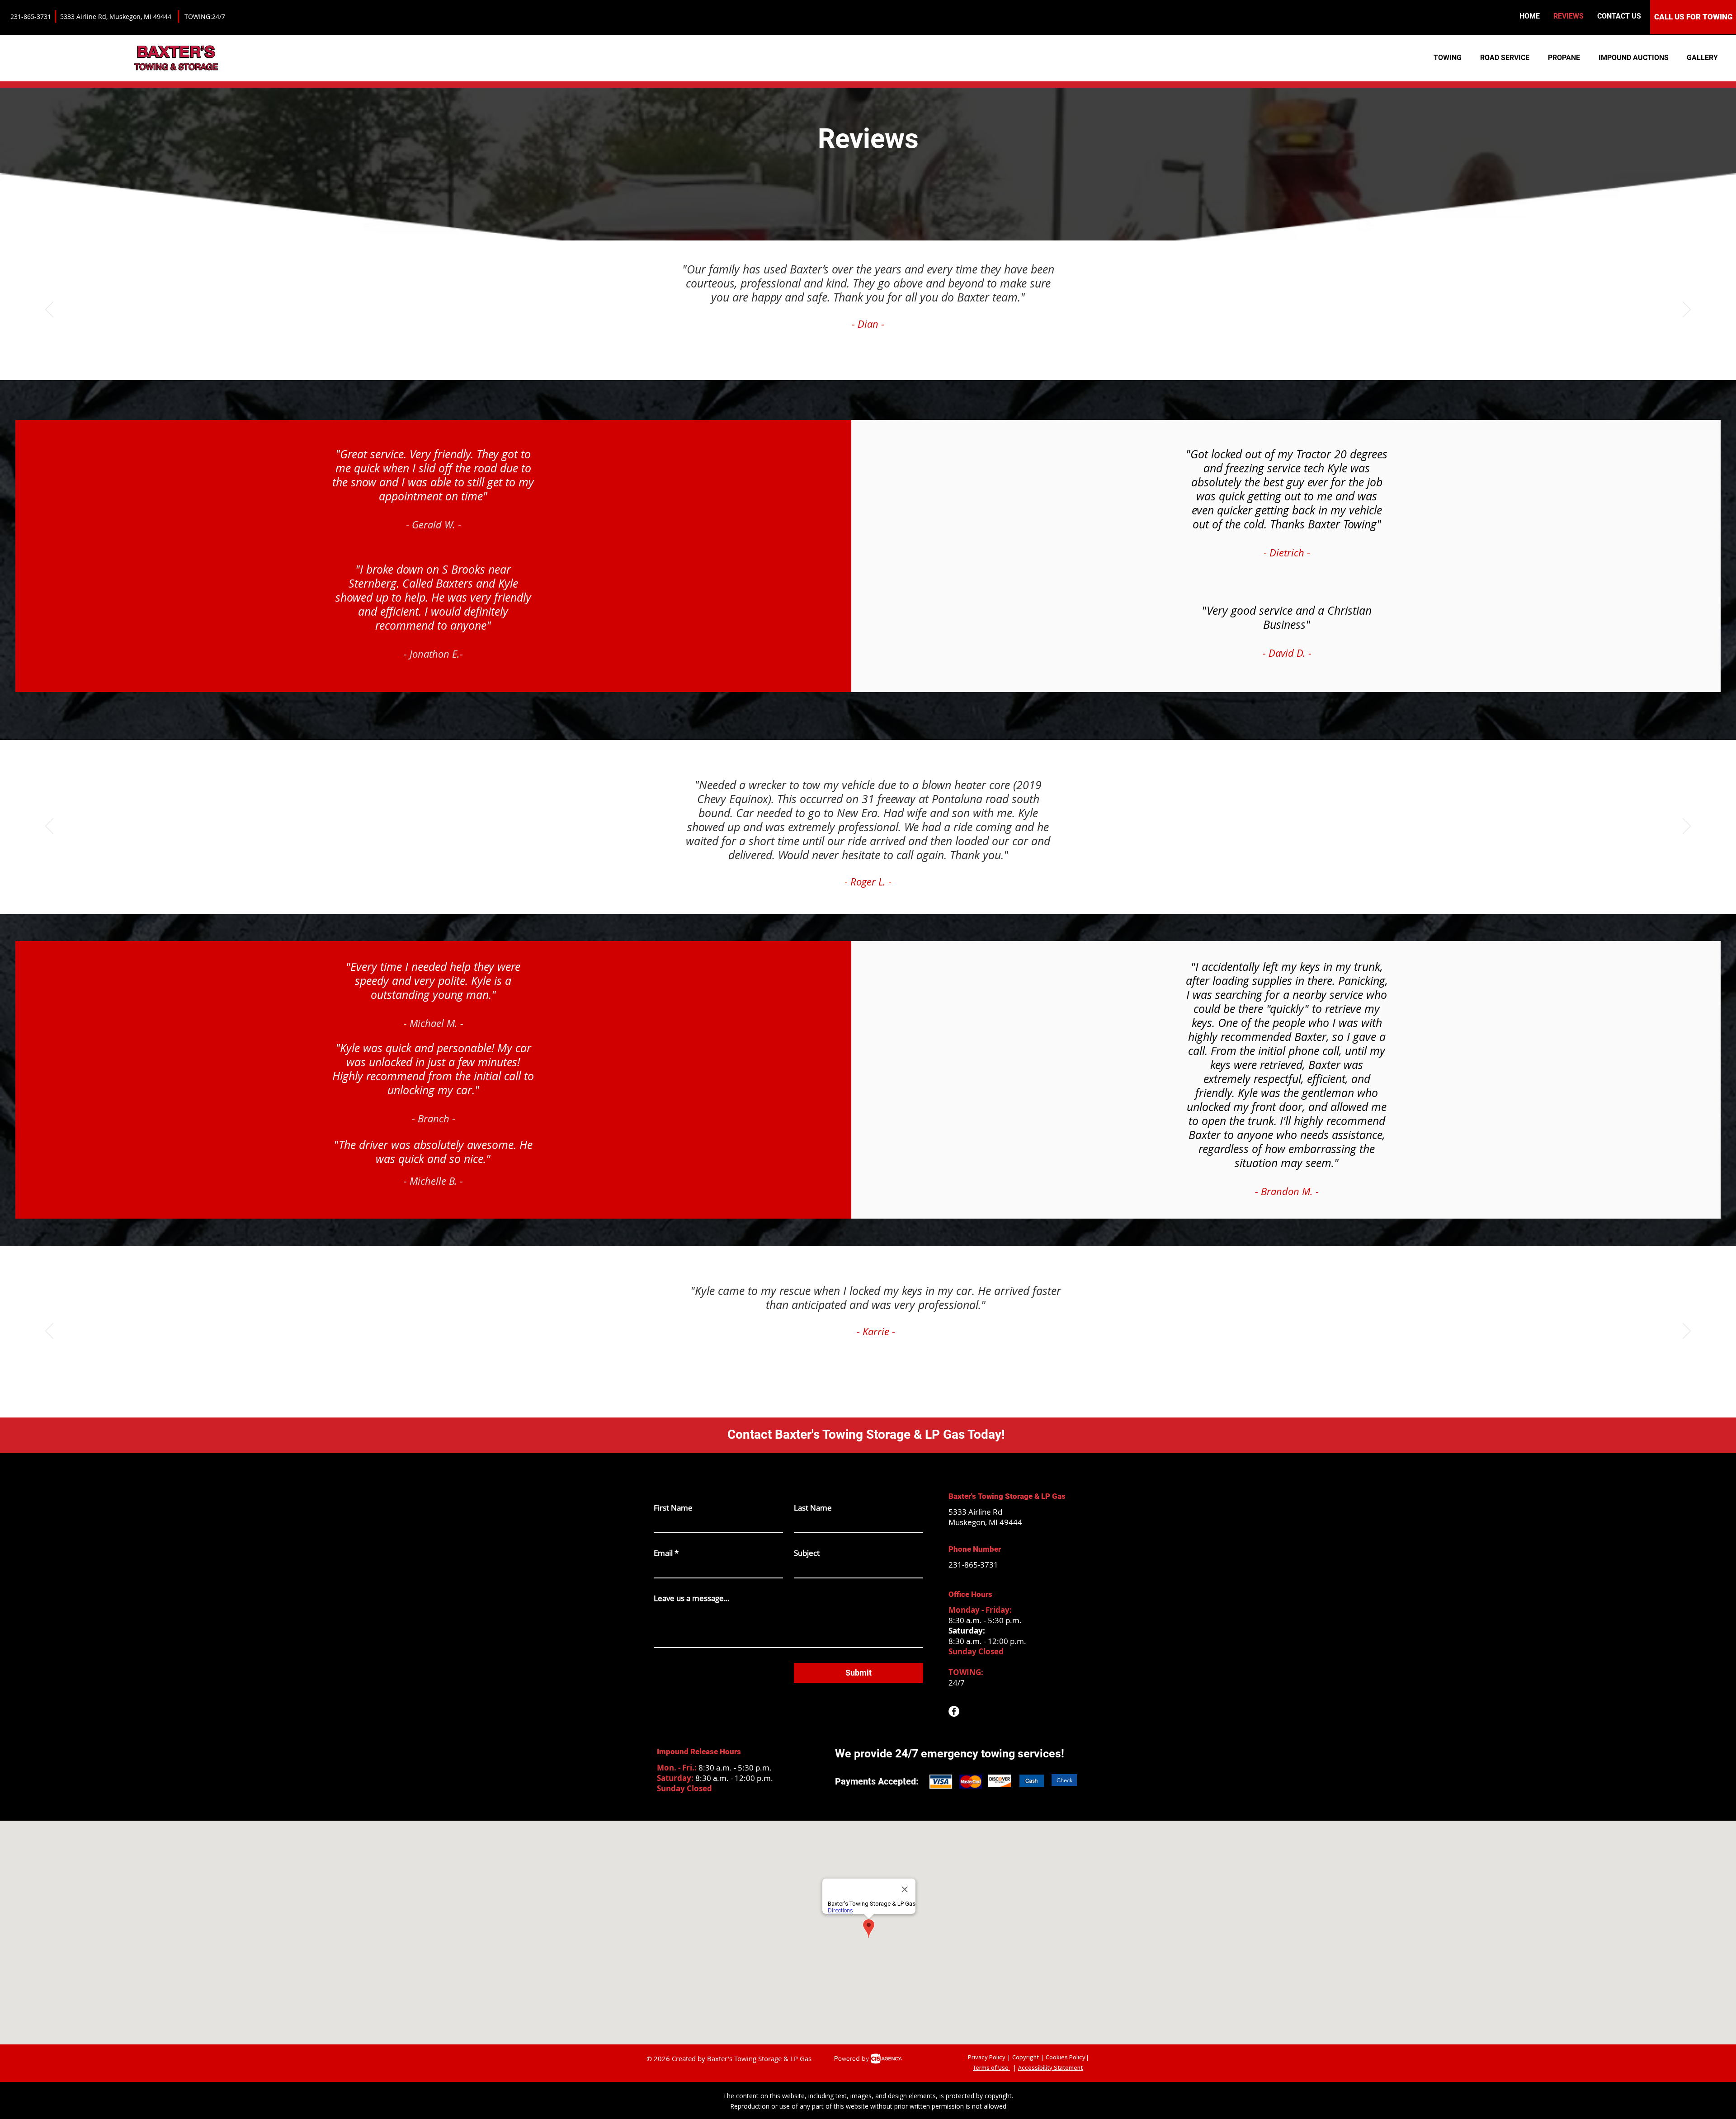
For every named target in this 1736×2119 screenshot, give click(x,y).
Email (666, 1553)
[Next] (1687, 310)
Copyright (1026, 2057)
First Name (673, 1508)
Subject (807, 1553)
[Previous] (49, 310)
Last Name (813, 1508)
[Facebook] (954, 1711)
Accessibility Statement (1050, 2067)
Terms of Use (991, 2067)
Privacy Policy (987, 2057)
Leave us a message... (691, 1598)
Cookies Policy (1066, 2057)
